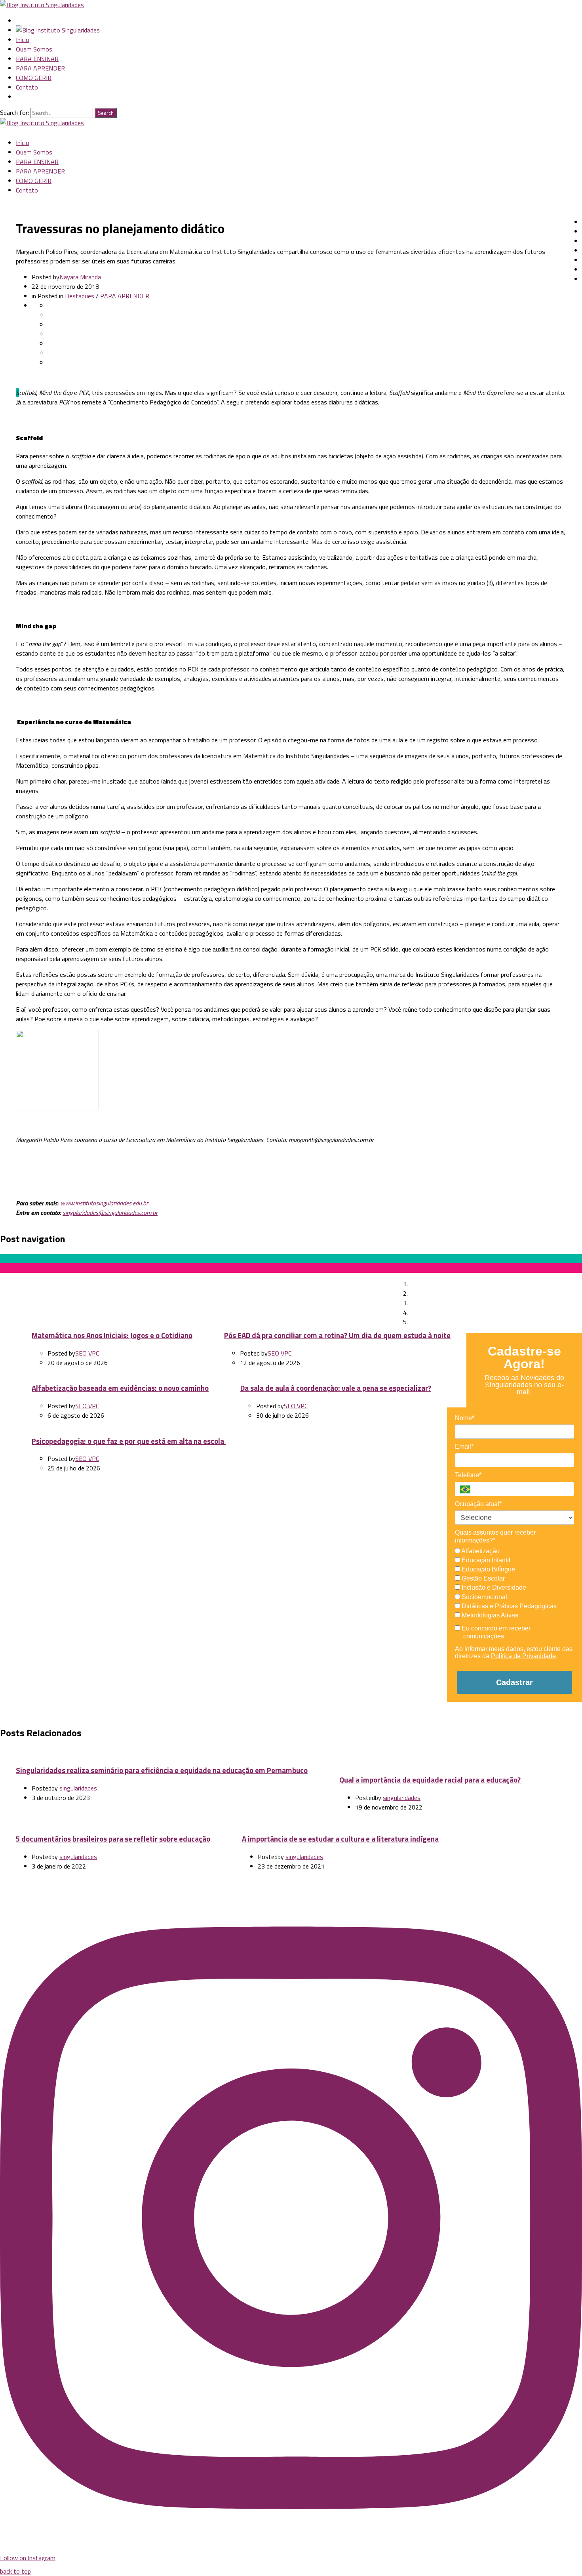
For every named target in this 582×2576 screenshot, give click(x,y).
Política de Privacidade (523, 1656)
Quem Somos (34, 49)
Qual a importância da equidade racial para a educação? (431, 1780)
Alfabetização (480, 1551)
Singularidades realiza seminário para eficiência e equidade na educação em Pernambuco (162, 1770)
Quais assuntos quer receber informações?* (495, 1536)
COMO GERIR (34, 78)
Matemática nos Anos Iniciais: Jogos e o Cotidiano (112, 1335)
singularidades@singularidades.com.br (110, 1213)
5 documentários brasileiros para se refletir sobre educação (113, 1839)
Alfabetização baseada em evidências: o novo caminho (120, 1388)
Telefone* (468, 1475)
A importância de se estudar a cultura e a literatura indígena (340, 1839)
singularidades (78, 1788)
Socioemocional (484, 1597)
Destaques (80, 296)
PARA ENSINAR (37, 59)
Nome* (465, 1418)
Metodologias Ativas (489, 1615)
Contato (27, 87)
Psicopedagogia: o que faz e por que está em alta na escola (129, 1441)
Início (23, 40)
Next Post (264, 1285)
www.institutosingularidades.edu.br (104, 1203)
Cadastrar (514, 1682)
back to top (15, 2571)
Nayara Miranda (80, 277)
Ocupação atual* (478, 1504)
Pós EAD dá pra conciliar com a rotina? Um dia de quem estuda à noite (337, 1335)
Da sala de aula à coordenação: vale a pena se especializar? (336, 1388)
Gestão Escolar (482, 1578)
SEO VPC (87, 1353)
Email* (464, 1446)
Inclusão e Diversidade (493, 1587)
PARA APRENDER (40, 68)
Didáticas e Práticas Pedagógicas (508, 1606)
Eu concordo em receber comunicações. (495, 1632)
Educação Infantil (485, 1560)
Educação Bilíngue (488, 1569)
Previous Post (38, 1276)
